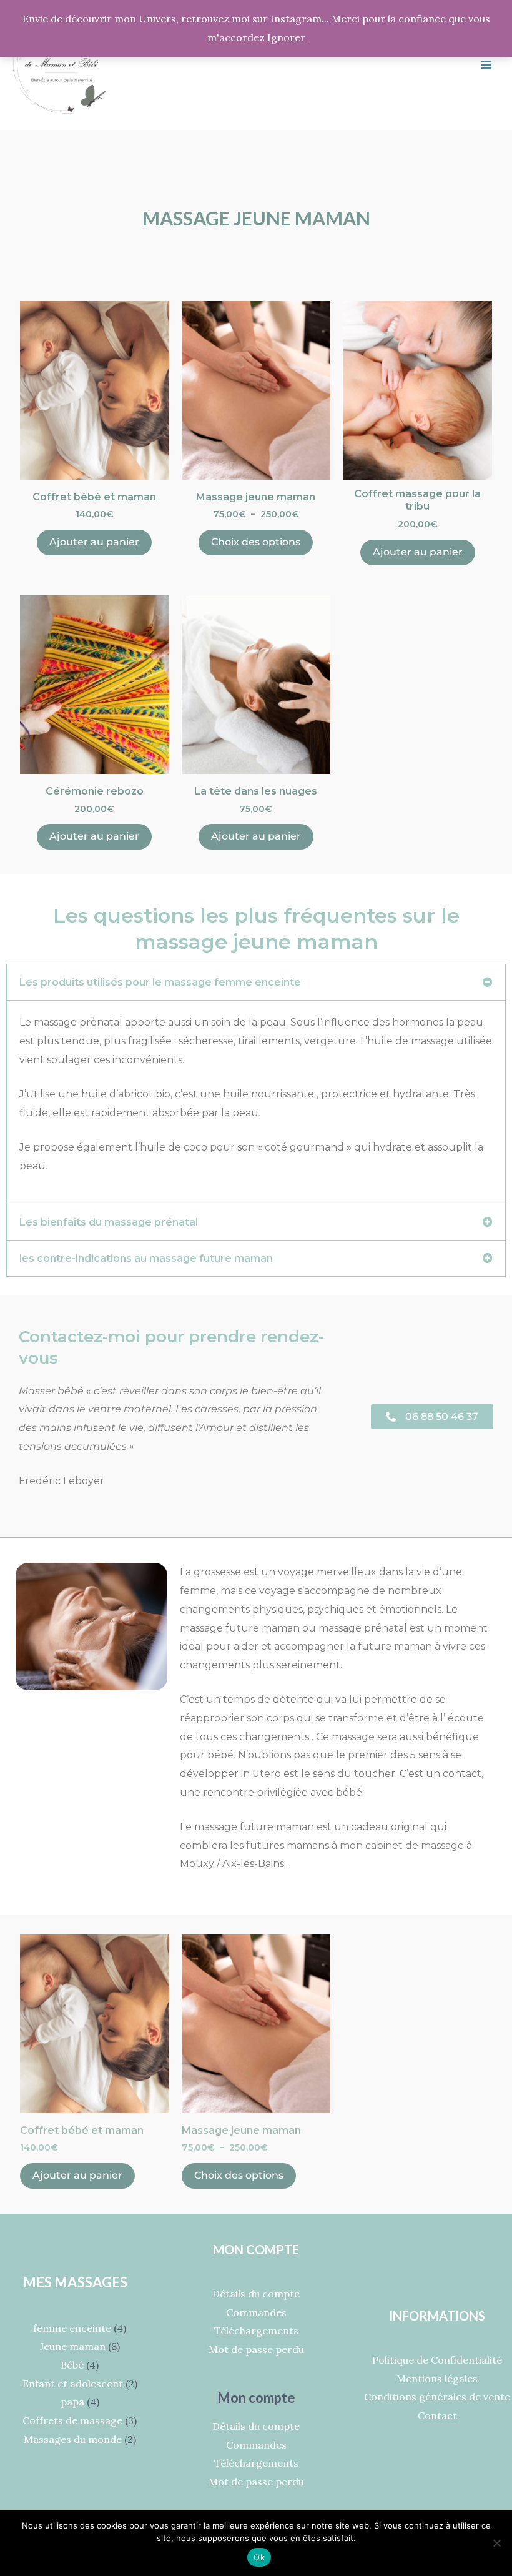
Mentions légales (437, 2379)
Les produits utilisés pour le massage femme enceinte (160, 982)
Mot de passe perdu (256, 2349)
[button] (256, 982)
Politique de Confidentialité (437, 2360)
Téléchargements (256, 2331)
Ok (259, 2557)
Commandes (256, 2312)
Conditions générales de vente (437, 2397)
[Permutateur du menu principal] (486, 65)
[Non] (496, 2543)
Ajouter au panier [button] (94, 542)
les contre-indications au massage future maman (146, 1258)
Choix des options (256, 542)
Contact (437, 2415)
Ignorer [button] (286, 37)
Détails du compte (256, 2294)
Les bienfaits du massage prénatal (109, 1222)
